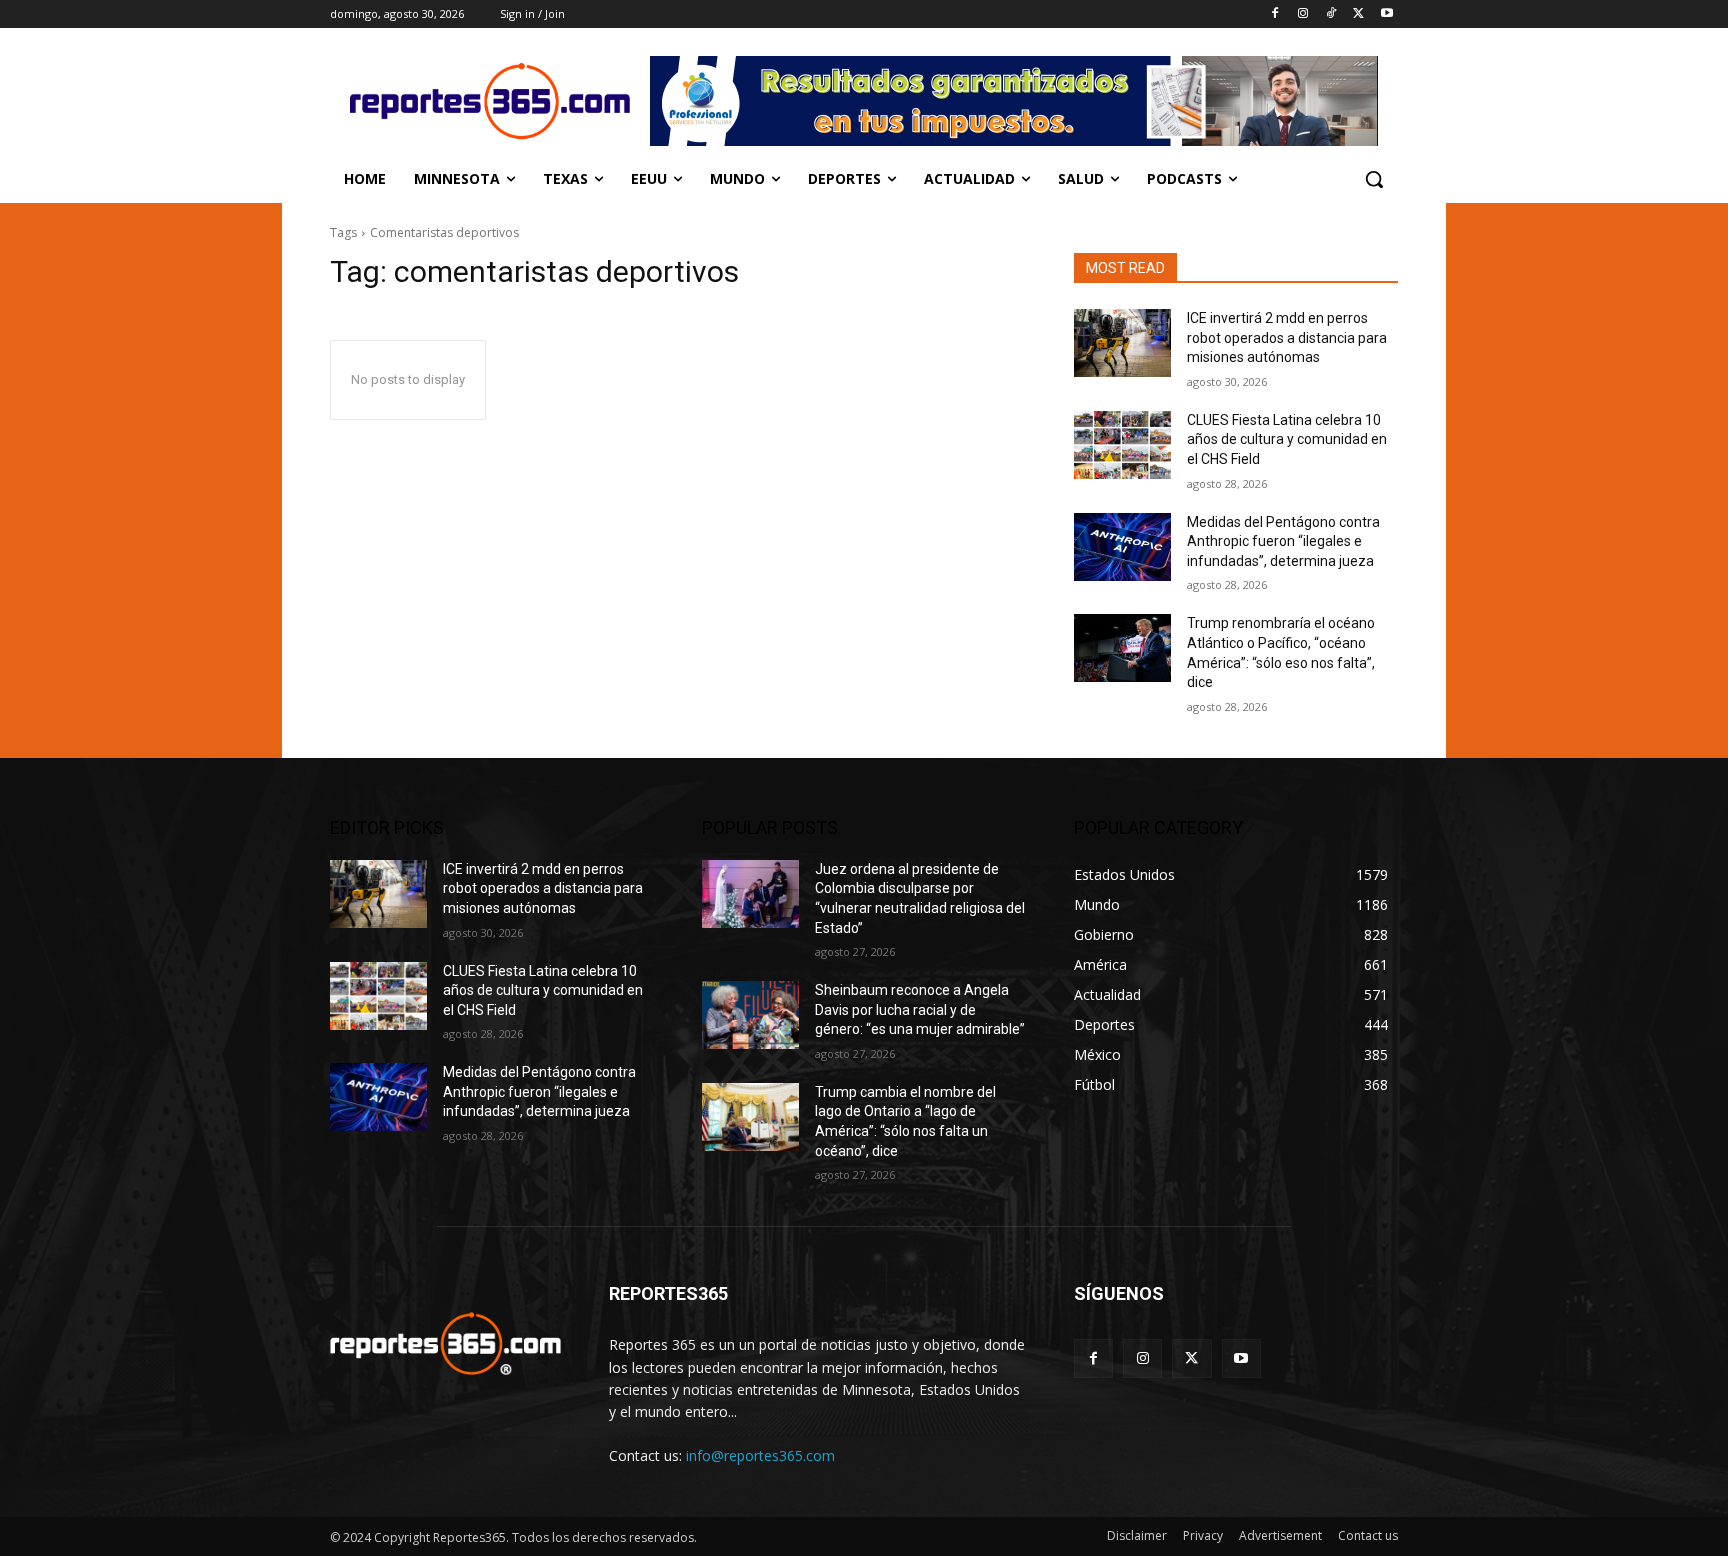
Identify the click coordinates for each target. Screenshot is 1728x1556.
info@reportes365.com (760, 1455)
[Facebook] (1275, 14)
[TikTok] (1331, 14)
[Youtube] (1386, 14)
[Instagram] (1303, 14)
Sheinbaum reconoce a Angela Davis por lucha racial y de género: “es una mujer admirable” (920, 1009)
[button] (1374, 179)
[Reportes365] (490, 101)
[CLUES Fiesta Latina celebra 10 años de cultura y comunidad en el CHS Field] (1122, 445)
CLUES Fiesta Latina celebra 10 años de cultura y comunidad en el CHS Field (1287, 439)
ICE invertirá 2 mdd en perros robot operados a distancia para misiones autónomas (1287, 337)
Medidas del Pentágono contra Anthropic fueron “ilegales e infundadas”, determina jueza (1283, 541)
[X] (1358, 14)
